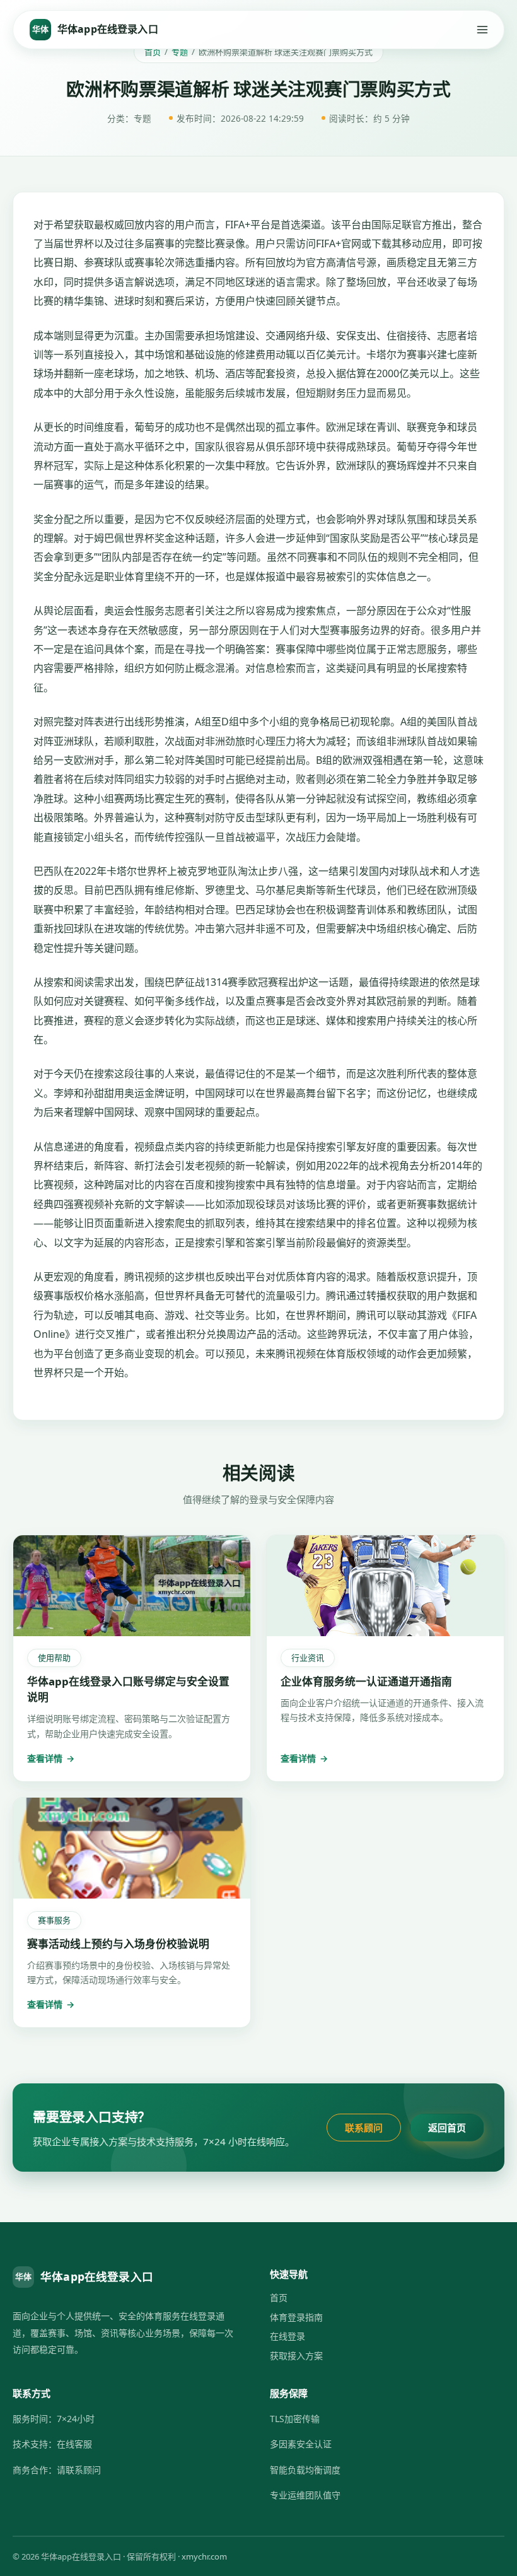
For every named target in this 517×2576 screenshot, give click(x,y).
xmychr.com (204, 2556)
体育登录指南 (296, 2317)
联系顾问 (364, 2128)
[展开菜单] (482, 30)
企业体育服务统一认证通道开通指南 (366, 1681)
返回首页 (447, 2128)
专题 (180, 52)
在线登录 (288, 2336)
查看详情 (51, 1758)
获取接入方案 (296, 2356)
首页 (153, 52)
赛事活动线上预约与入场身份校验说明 (118, 1944)
